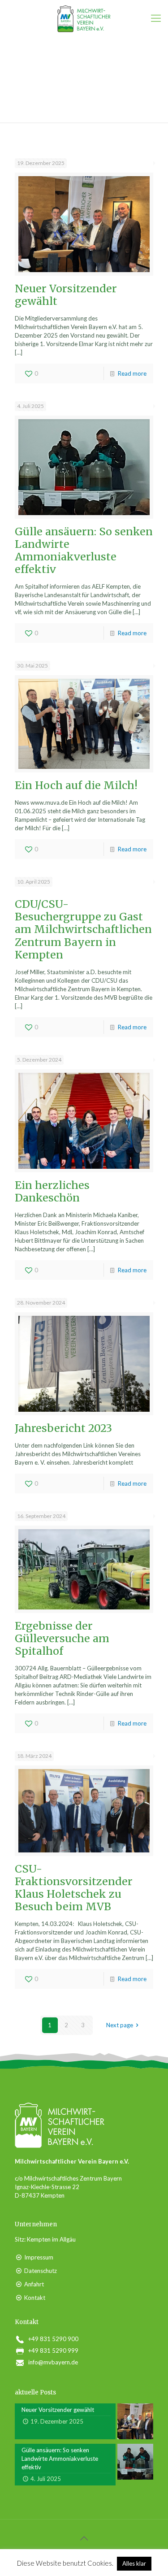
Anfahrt (34, 2284)
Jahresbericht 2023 (63, 1428)
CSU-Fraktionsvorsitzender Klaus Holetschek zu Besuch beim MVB (74, 1888)
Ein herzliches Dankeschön (52, 1191)
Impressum (39, 2257)
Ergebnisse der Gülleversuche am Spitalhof (62, 1638)
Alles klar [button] (134, 2563)
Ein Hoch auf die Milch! (76, 785)
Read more (132, 373)
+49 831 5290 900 (53, 2339)
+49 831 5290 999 (53, 2350)
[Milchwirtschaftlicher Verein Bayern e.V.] (84, 18)
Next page (120, 2025)
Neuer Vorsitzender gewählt (66, 295)
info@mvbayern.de (53, 2362)
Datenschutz (41, 2271)
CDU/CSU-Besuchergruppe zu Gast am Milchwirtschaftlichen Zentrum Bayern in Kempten (83, 929)
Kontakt (35, 2298)
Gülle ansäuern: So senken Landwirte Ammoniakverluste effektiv (84, 550)
